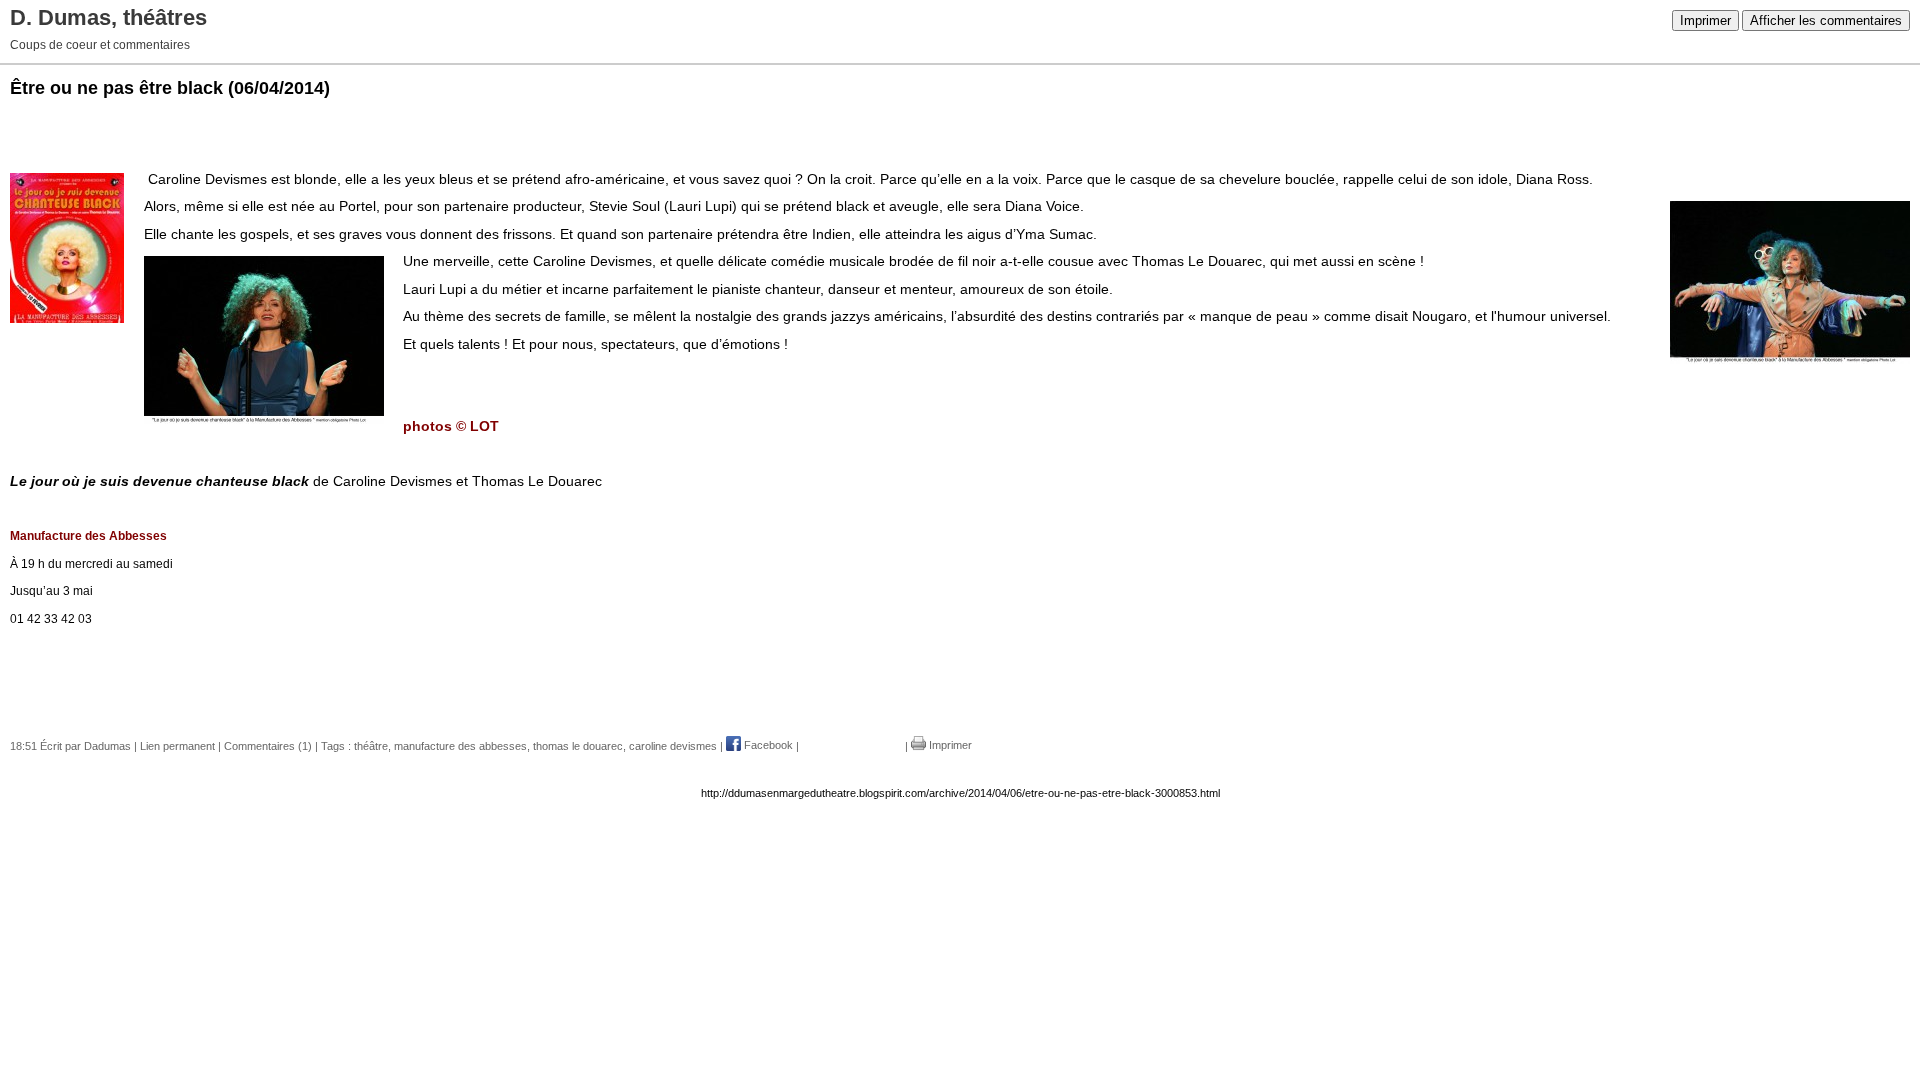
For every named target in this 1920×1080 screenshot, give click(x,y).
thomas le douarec (578, 745)
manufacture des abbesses (460, 745)
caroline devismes (673, 745)
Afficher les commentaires (1826, 20)
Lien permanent (177, 745)
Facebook (767, 745)
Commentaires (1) (268, 745)
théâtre (371, 745)
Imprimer (1705, 20)
